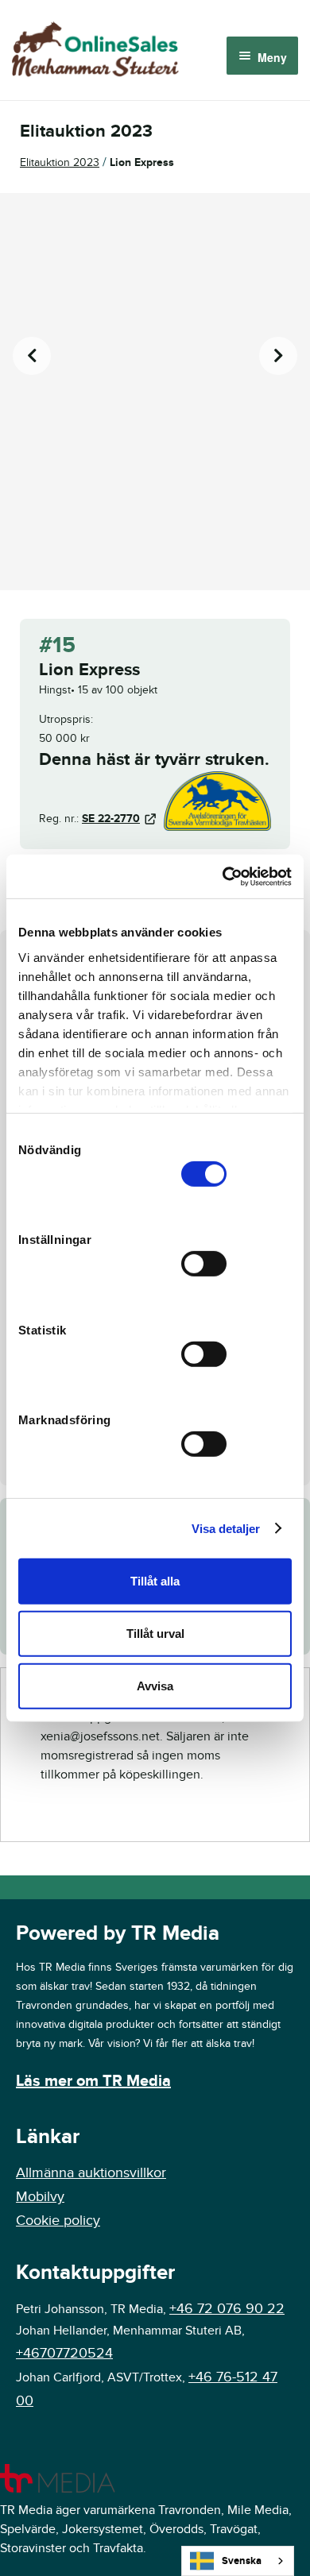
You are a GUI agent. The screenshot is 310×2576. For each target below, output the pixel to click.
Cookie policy (58, 2221)
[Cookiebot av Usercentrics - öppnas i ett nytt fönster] (223, 876)
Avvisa (155, 1685)
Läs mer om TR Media (93, 2081)
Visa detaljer (226, 1528)
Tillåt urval (155, 1634)
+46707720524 (64, 2353)
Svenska (242, 2561)
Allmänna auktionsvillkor (91, 2173)
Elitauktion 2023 (60, 162)
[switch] (204, 1264)
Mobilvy (40, 2197)
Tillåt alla (155, 1581)
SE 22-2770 (111, 819)
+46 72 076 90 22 (227, 2309)
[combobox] (238, 2561)
